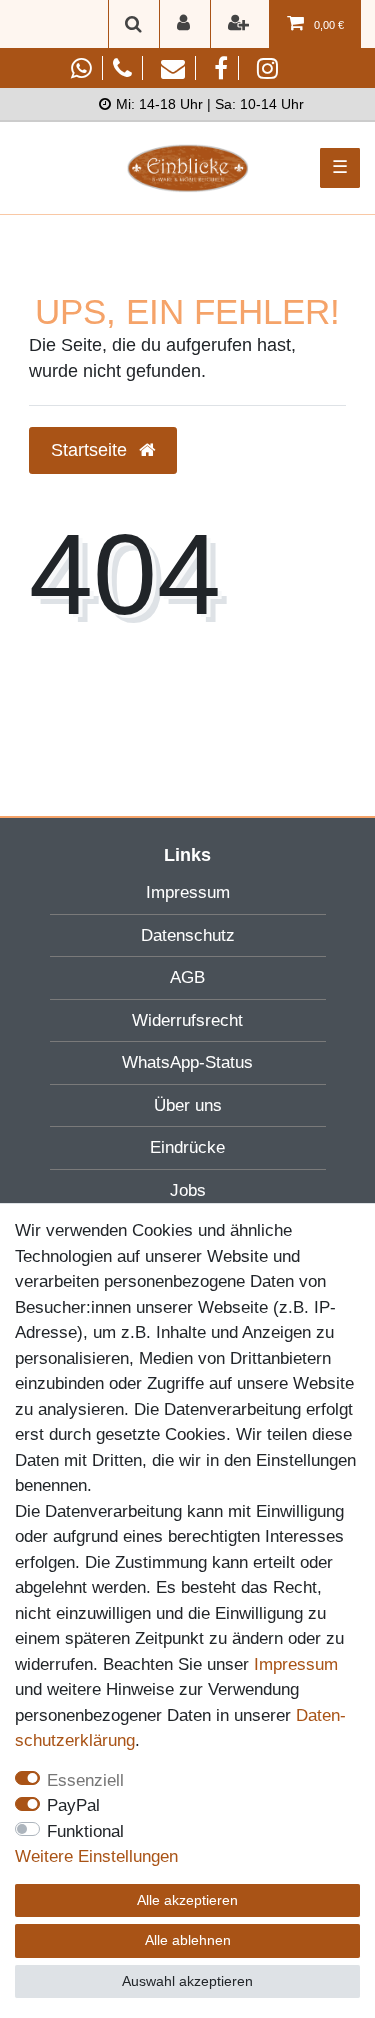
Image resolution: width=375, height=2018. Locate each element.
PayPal (73, 1805)
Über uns (188, 1105)
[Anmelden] (184, 24)
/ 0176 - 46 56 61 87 (108, 68)
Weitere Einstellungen (96, 1856)
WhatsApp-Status (187, 1062)
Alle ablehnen (188, 1940)
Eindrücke (187, 1147)
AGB (187, 977)
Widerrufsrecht (187, 1020)
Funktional (85, 1831)
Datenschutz (188, 935)
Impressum (188, 892)
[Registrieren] (239, 24)
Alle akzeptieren (187, 1900)
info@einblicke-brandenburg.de (179, 68)
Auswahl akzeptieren (187, 1981)
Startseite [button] (91, 450)
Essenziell (85, 1780)
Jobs (188, 1190)
